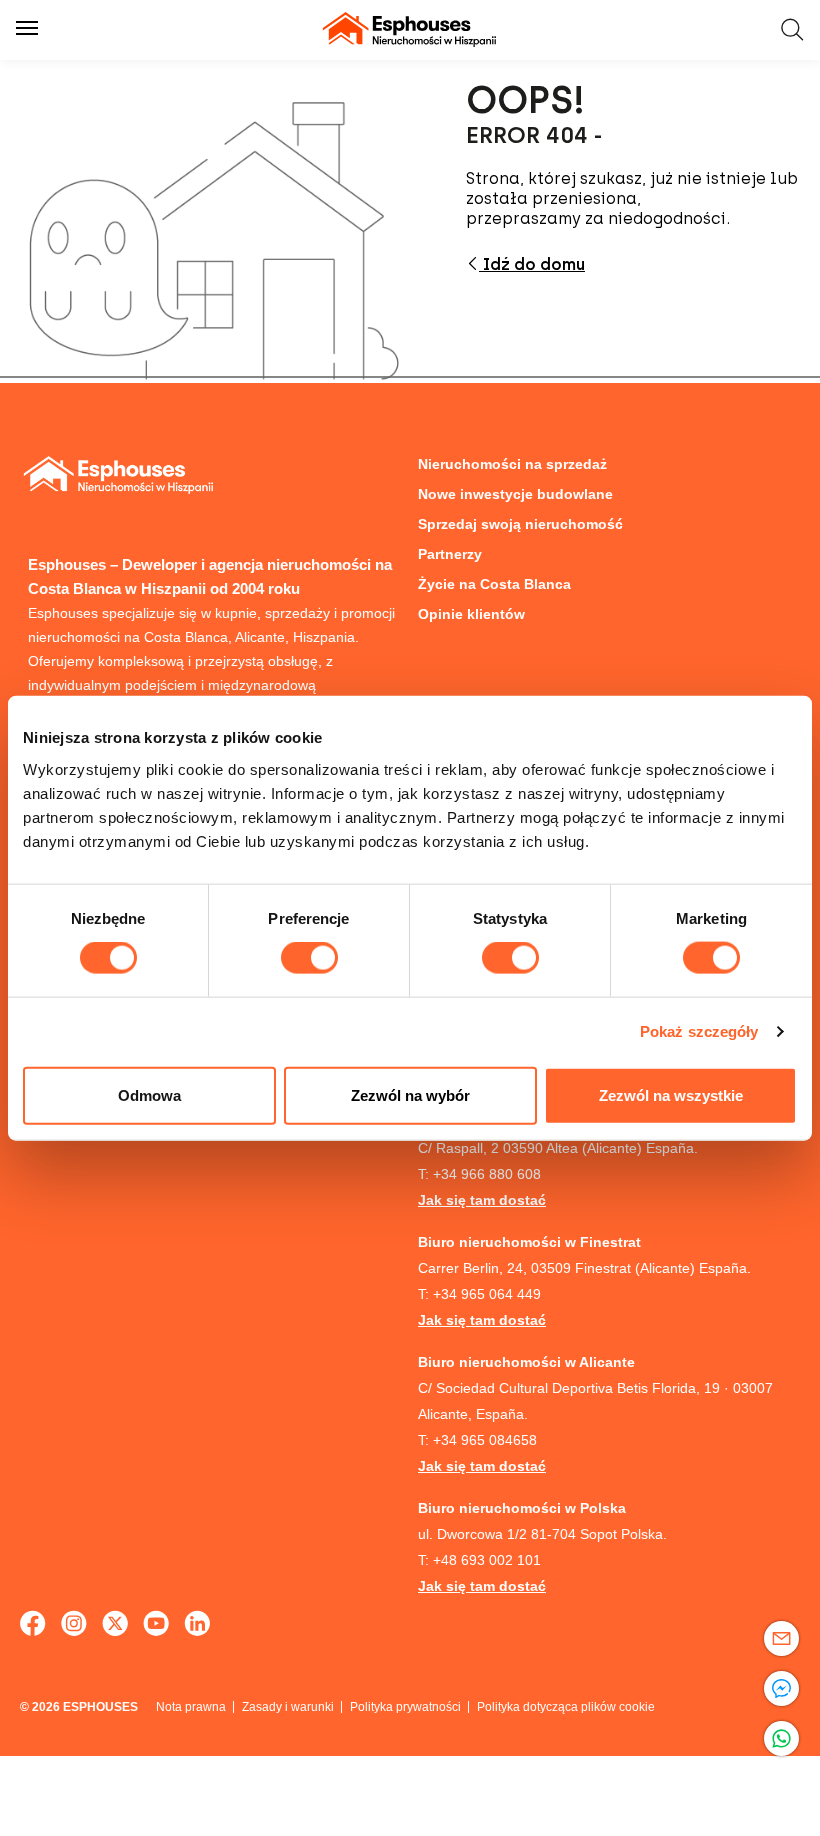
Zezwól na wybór (410, 1094)
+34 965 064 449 (487, 1294)
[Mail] (781, 1638)
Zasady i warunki (288, 1707)
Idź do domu (532, 264)
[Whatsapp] (781, 1738)
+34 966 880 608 (487, 1174)
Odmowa (149, 1094)
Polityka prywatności (405, 1707)
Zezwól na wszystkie (671, 1094)
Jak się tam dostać (482, 1200)
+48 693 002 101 (487, 1560)
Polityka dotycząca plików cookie (566, 1707)
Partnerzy (450, 554)
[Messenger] (781, 1688)
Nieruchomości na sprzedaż (512, 464)
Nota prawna (191, 1707)
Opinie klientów (471, 614)
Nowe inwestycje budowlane (515, 494)
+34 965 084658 (485, 1440)
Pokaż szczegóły (699, 1031)
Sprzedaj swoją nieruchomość (520, 524)
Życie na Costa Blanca (494, 584)
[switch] (309, 958)
